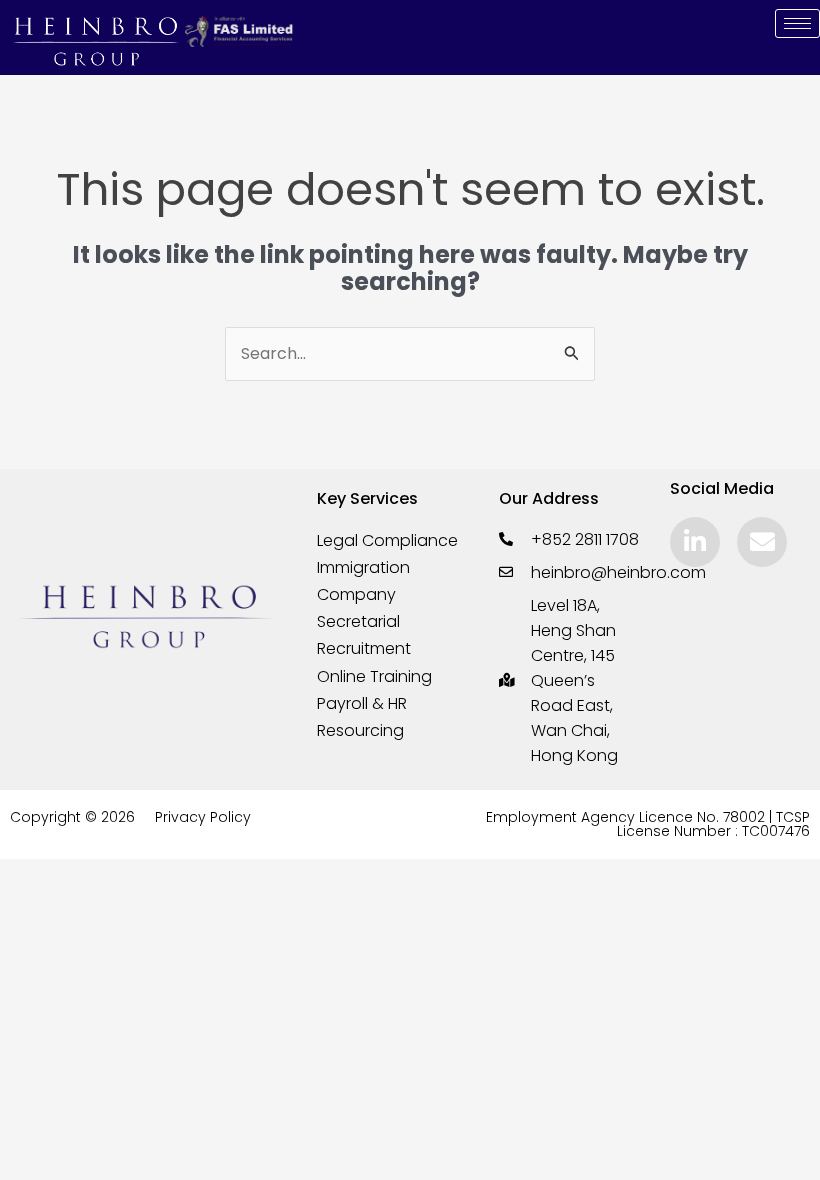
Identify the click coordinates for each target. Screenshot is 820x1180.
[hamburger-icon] (797, 23)
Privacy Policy (203, 817)
